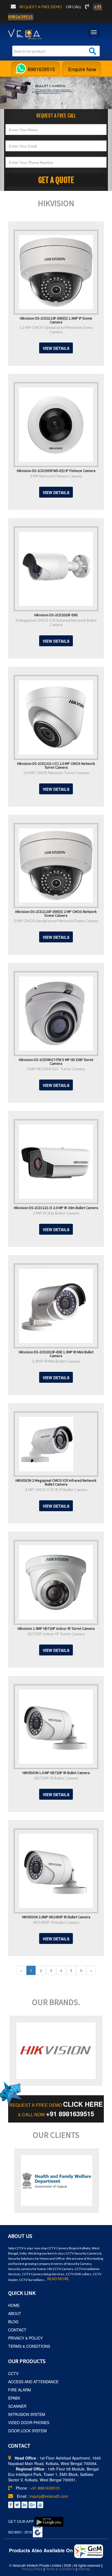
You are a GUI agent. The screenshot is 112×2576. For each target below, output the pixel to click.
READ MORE (58, 2279)
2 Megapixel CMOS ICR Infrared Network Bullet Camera (56, 622)
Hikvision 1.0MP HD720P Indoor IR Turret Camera (56, 1628)
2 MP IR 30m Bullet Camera (56, 1213)
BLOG (13, 2322)
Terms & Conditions (60, 2569)
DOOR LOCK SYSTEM (27, 2431)
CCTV (13, 2373)
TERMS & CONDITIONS (29, 2346)
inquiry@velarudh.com (49, 2496)
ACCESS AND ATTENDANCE (33, 2382)
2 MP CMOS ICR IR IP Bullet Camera (56, 1490)
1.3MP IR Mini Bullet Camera (56, 1361)
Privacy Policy (32, 2569)
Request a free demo (41, 7)
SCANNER (17, 2406)
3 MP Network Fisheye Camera (56, 476)
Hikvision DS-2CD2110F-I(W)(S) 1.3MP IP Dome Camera (56, 320)
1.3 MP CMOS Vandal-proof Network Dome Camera (56, 330)
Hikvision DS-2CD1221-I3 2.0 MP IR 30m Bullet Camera (56, 1207)
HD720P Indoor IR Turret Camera (56, 1634)
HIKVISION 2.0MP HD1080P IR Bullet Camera (56, 1917)
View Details (56, 348)
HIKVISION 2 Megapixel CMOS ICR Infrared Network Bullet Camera (56, 1482)
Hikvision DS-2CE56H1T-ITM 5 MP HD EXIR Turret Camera (56, 1061)
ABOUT (15, 2313)
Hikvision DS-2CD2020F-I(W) (56, 615)
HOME (14, 2305)
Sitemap (84, 2569)
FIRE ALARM (20, 2390)
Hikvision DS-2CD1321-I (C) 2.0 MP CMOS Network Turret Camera (56, 765)
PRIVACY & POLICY (25, 2338)
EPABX (14, 2398)
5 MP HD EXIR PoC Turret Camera (56, 1069)
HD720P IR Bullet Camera (56, 1778)
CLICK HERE (83, 2104)
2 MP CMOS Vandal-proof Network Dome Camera (56, 921)
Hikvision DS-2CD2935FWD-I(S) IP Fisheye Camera (56, 470)
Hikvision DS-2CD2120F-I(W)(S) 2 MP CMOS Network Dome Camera (56, 913)
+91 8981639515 (70, 2114)
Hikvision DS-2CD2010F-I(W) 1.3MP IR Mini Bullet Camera (56, 1354)
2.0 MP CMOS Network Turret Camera (56, 773)
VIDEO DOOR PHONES (29, 2422)
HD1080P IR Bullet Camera (56, 1922)
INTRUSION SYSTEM (27, 2414)
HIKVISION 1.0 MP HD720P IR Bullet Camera (56, 1772)
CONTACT (17, 2330)
